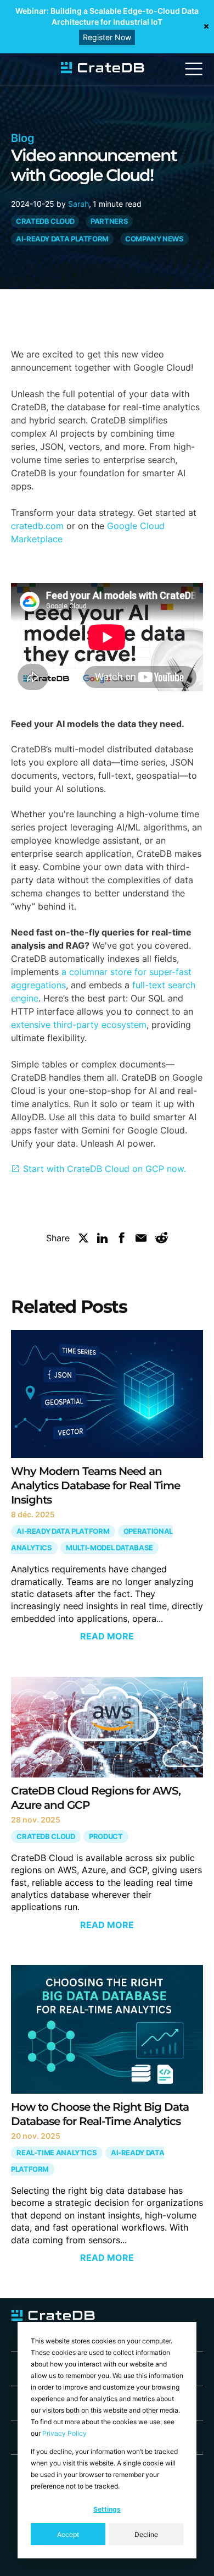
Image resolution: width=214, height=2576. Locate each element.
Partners (109, 221)
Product (106, 1837)
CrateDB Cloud (45, 221)
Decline (146, 2534)
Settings (107, 2509)
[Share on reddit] (161, 1240)
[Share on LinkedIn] (103, 1240)
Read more (107, 1636)
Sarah (78, 204)
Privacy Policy (64, 2433)
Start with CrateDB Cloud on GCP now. (105, 1169)
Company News (154, 239)
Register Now (107, 37)
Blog (23, 138)
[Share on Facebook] (122, 1240)
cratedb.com (37, 526)
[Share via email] (141, 1240)
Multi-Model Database (109, 1548)
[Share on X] (83, 1240)
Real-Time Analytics (57, 2153)
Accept (68, 2534)
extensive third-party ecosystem (79, 1025)
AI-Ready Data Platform (62, 239)
